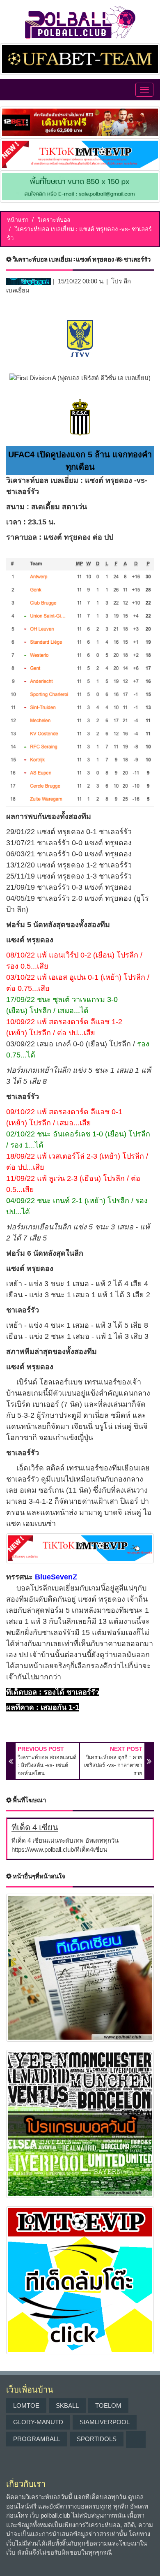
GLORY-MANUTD (38, 2422)
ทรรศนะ (19, 1577)
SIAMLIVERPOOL (105, 2422)
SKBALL (67, 2406)
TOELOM (108, 2406)
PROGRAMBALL (37, 2439)
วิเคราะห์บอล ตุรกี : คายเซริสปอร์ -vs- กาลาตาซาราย (113, 1765)
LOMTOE (26, 2406)
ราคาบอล (22, 537)
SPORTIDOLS (97, 2439)
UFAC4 (21, 454)
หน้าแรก (18, 220)
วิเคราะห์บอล (54, 220)
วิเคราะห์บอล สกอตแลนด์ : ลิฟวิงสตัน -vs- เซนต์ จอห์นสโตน (47, 1765)
